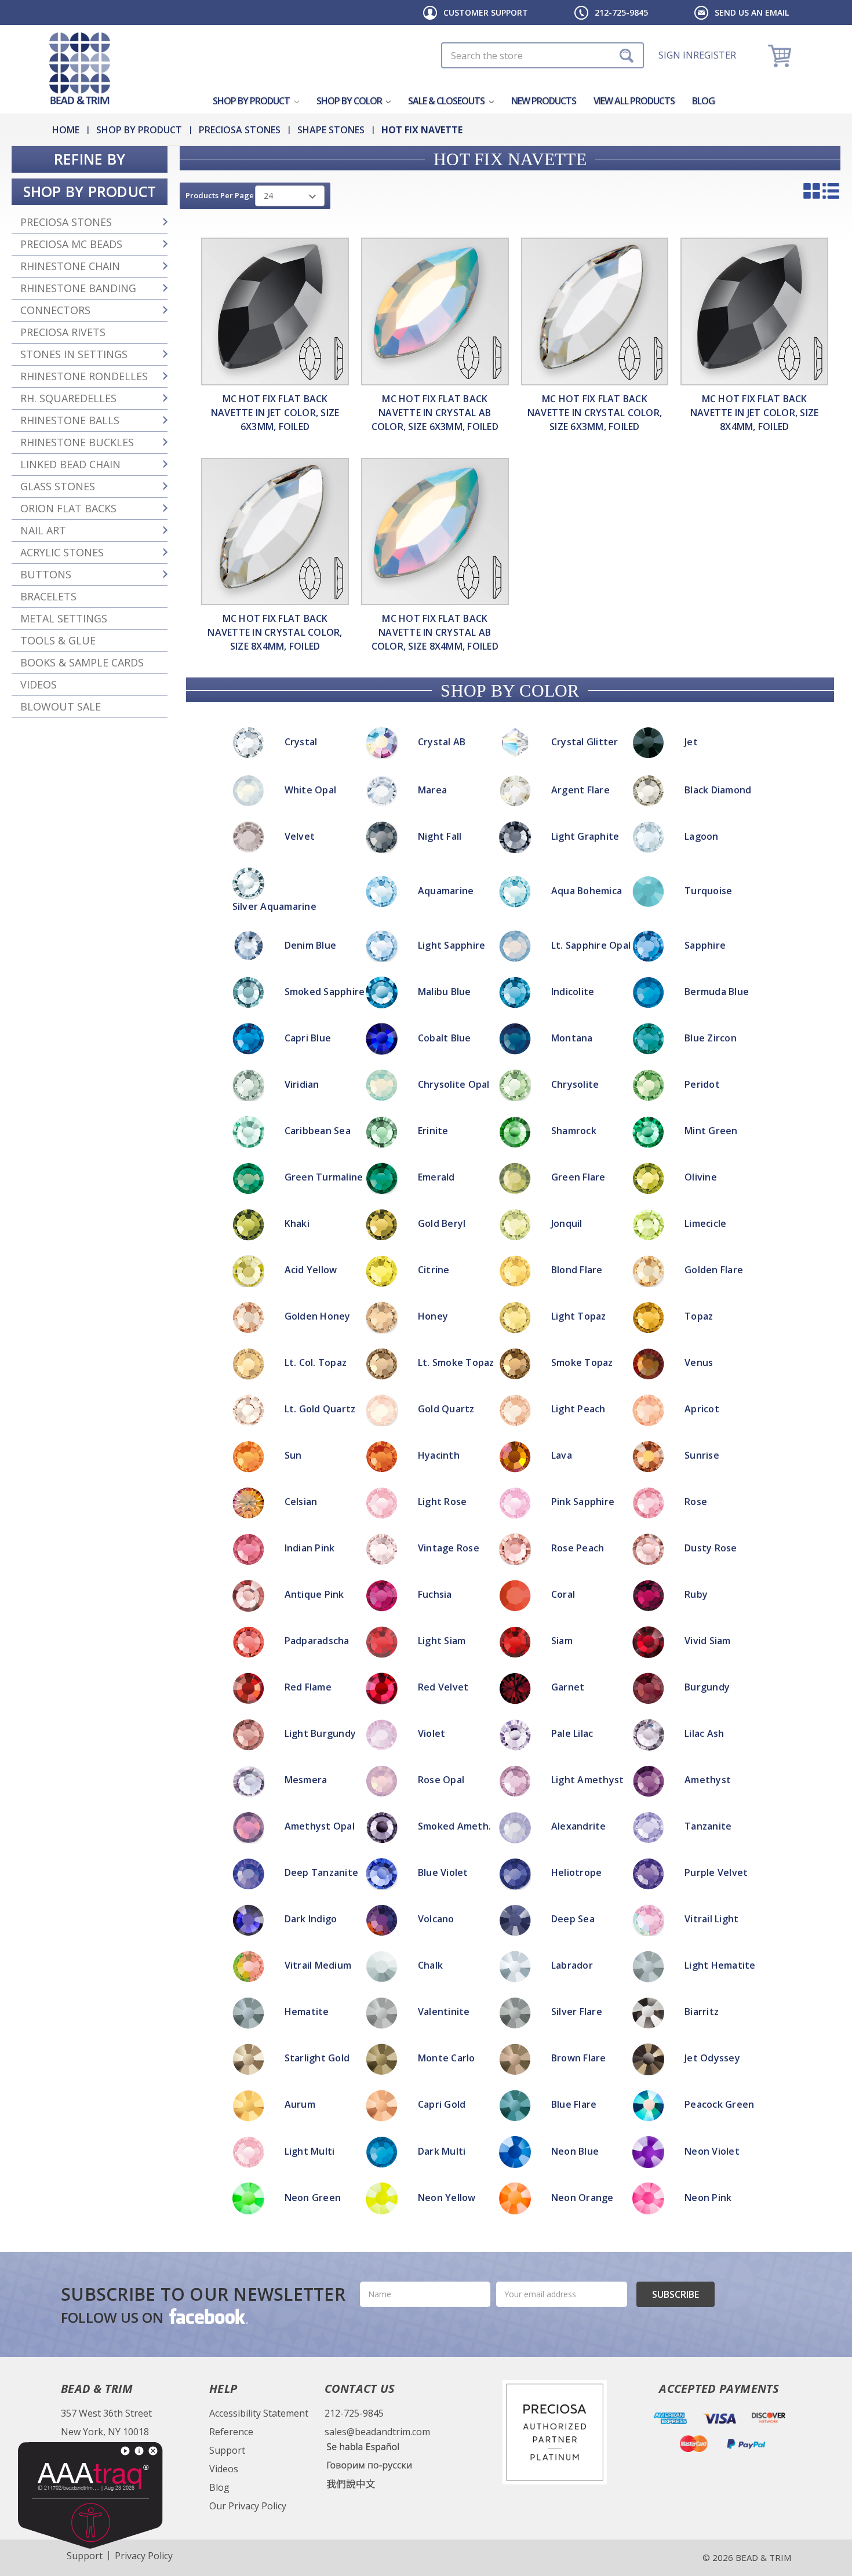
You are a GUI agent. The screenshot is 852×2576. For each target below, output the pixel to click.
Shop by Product (252, 101)
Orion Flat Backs (68, 508)
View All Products (634, 101)
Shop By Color (350, 101)
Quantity (426, 1161)
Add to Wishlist (426, 1206)
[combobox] (542, 55)
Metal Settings (64, 618)
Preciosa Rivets (63, 332)
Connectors (55, 310)
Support (227, 2450)
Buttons (46, 574)
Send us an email (752, 12)
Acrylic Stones (62, 552)
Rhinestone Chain (70, 266)
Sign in (676, 55)
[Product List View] (831, 191)
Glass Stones (58, 486)
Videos (39, 684)
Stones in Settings (74, 354)
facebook (207, 2316)
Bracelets (48, 596)
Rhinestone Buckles (77, 442)
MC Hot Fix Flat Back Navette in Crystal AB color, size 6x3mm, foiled (435, 413)
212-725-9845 (621, 12)
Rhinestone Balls (70, 420)
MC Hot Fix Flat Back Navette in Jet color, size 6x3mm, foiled (275, 413)
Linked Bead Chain (70, 464)
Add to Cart (426, 1192)
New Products (544, 101)
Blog (703, 101)
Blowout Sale (61, 706)
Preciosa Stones (66, 222)
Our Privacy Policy (248, 2506)
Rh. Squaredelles (68, 398)
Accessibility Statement (259, 2413)
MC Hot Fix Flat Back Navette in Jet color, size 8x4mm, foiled (755, 413)
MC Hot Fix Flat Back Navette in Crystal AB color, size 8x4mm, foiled (435, 632)
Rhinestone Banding (78, 288)
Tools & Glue (58, 640)
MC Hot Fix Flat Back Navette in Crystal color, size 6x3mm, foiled (595, 413)
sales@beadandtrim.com (377, 2432)
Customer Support (486, 12)
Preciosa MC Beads (71, 244)
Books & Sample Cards (82, 662)
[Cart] (781, 55)
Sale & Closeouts (447, 101)
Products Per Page (220, 195)
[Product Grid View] (812, 191)
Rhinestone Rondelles (84, 376)
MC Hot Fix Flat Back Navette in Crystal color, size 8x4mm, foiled (275, 632)
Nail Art (43, 530)
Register (715, 55)
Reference (231, 2432)
